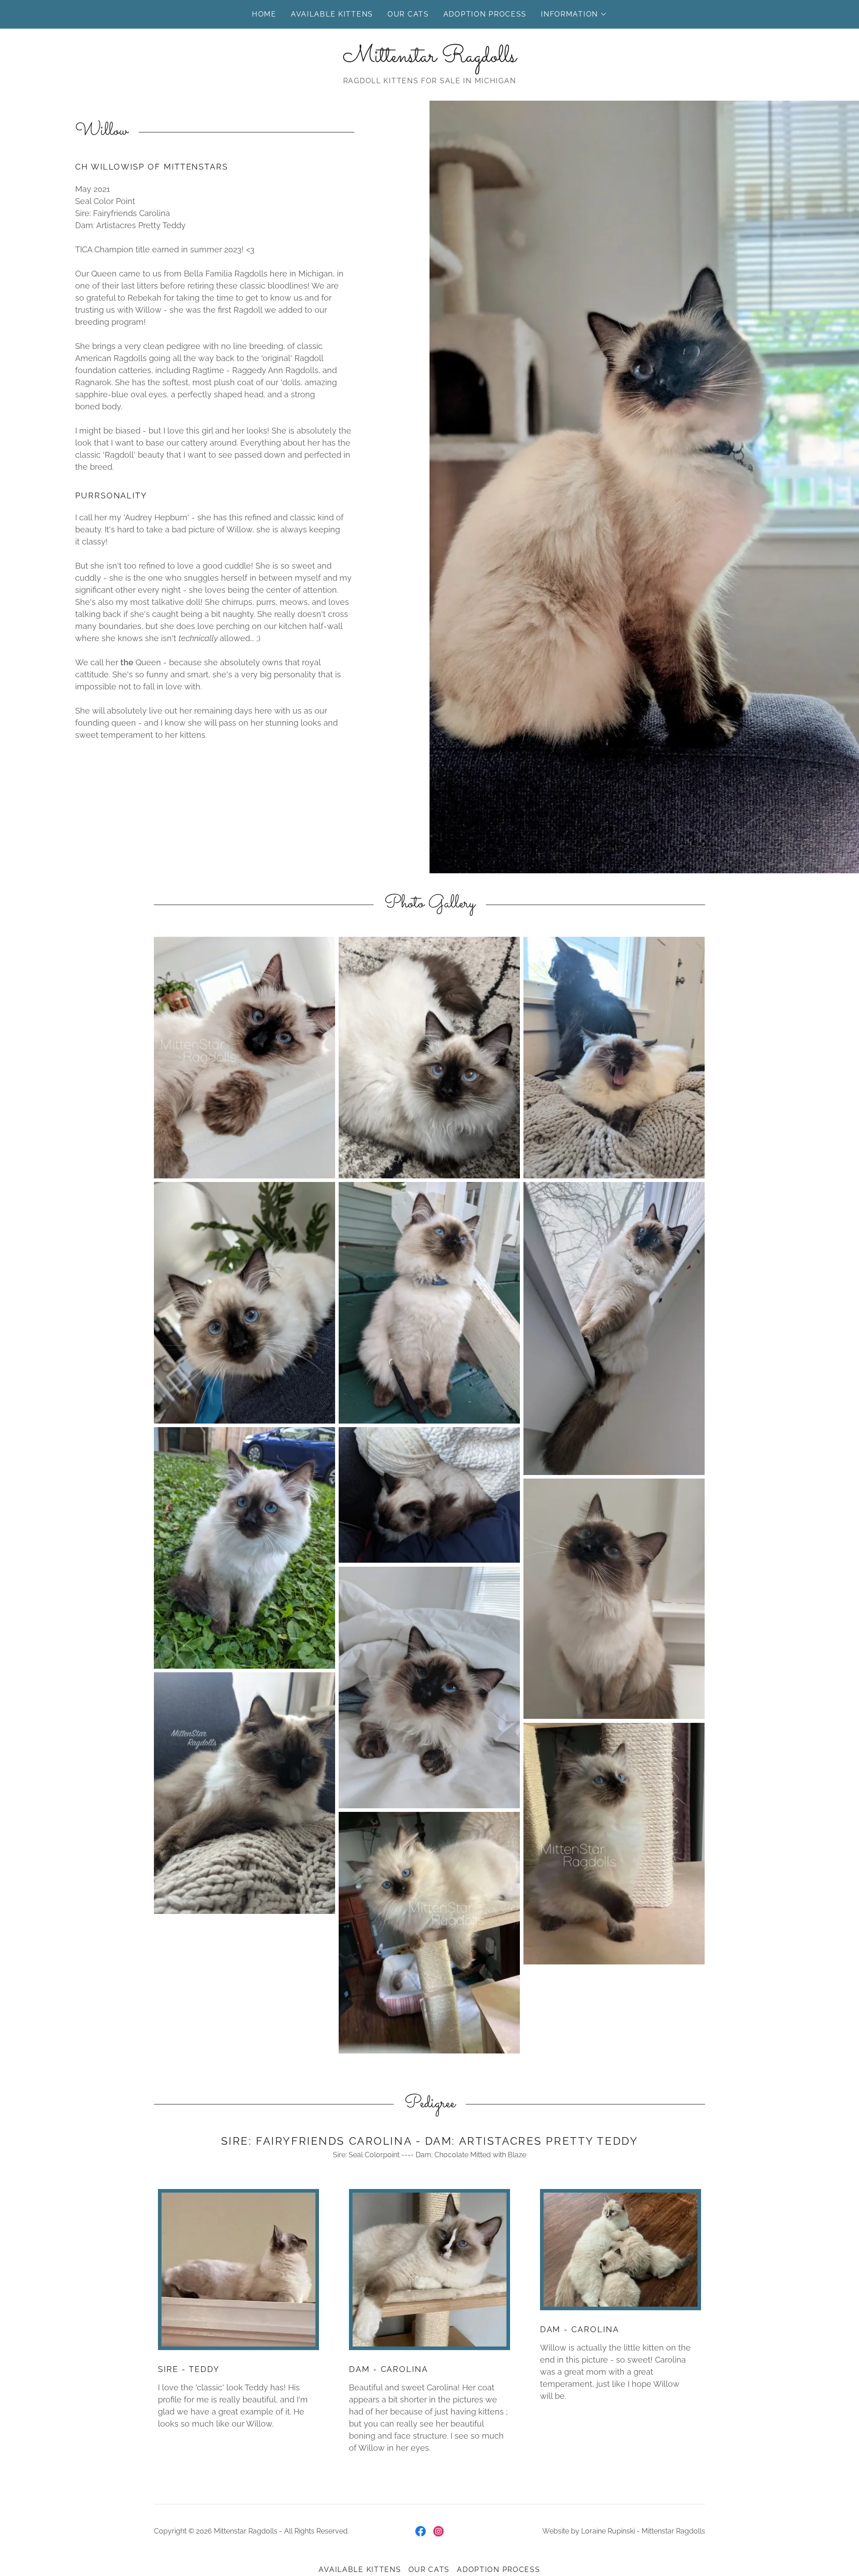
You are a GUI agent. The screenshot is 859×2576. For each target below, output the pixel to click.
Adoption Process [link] (485, 14)
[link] (429, 59)
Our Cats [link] (408, 14)
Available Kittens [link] (332, 14)
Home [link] (264, 14)
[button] (574, 14)
